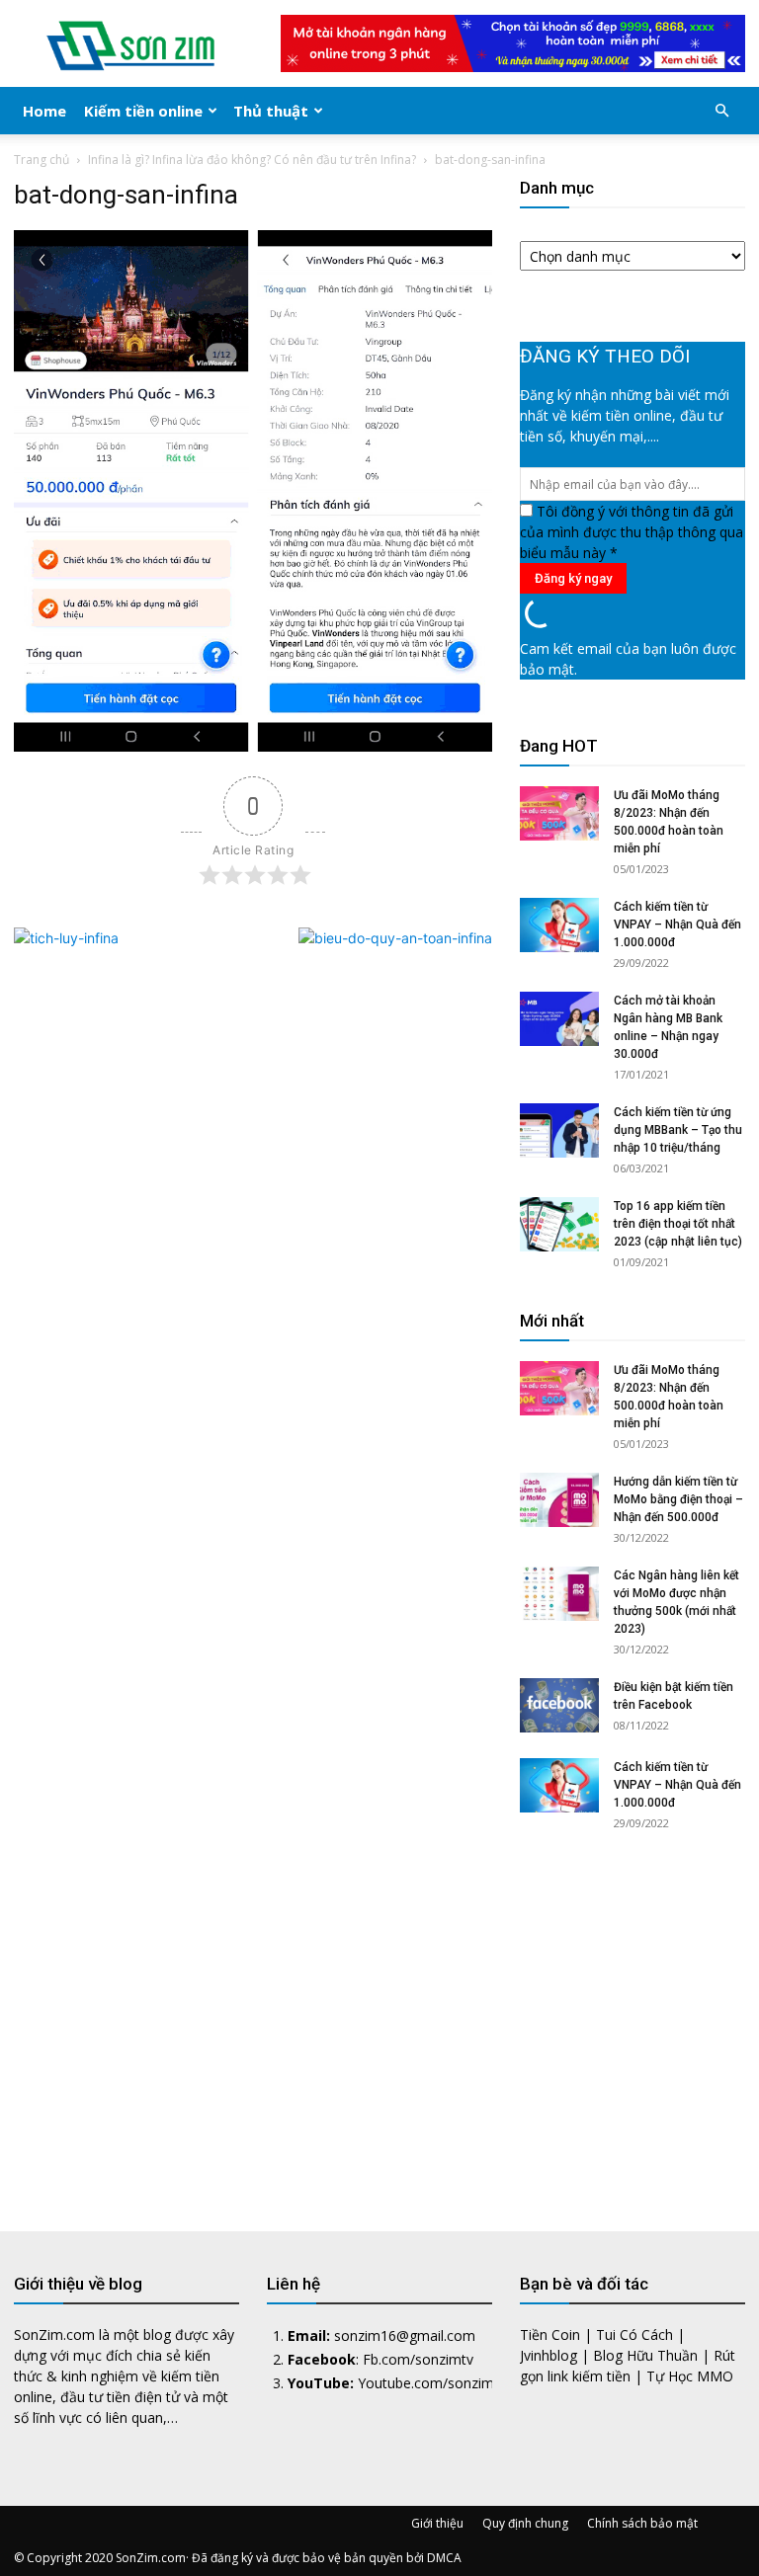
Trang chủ (42, 160)
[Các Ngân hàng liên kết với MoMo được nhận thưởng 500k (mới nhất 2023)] (559, 1594)
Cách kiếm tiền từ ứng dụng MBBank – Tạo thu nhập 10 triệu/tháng (678, 1130)
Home (44, 111)
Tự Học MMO (690, 2376)
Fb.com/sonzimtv (418, 2359)
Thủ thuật (271, 111)
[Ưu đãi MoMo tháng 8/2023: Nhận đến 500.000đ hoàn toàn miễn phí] (559, 813)
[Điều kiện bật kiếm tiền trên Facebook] (559, 1705)
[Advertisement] (632, 2014)
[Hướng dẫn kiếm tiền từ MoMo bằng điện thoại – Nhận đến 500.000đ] (559, 1500)
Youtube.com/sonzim (426, 2383)
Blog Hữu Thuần (645, 2355)
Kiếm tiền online (143, 111)
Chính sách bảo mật (642, 2523)
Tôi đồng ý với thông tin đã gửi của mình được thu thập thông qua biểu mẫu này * (632, 532)
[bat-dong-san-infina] (253, 746)
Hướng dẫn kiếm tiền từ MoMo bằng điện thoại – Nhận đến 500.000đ (678, 1499)
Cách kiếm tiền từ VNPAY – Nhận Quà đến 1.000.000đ (677, 925)
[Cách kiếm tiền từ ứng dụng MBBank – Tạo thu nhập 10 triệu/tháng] (559, 1130)
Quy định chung (525, 2523)
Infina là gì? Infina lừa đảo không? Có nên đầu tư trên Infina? (252, 160)
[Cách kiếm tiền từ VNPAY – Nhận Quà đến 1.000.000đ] (559, 925)
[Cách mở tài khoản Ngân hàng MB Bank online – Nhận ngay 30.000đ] (559, 1019)
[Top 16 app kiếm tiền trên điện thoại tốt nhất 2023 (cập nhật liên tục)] (559, 1224)
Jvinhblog (548, 2355)
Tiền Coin (550, 2334)
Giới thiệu (437, 2523)
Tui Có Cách (634, 2334)
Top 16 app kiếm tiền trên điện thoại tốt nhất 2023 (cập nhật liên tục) (678, 1224)
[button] (721, 111)
